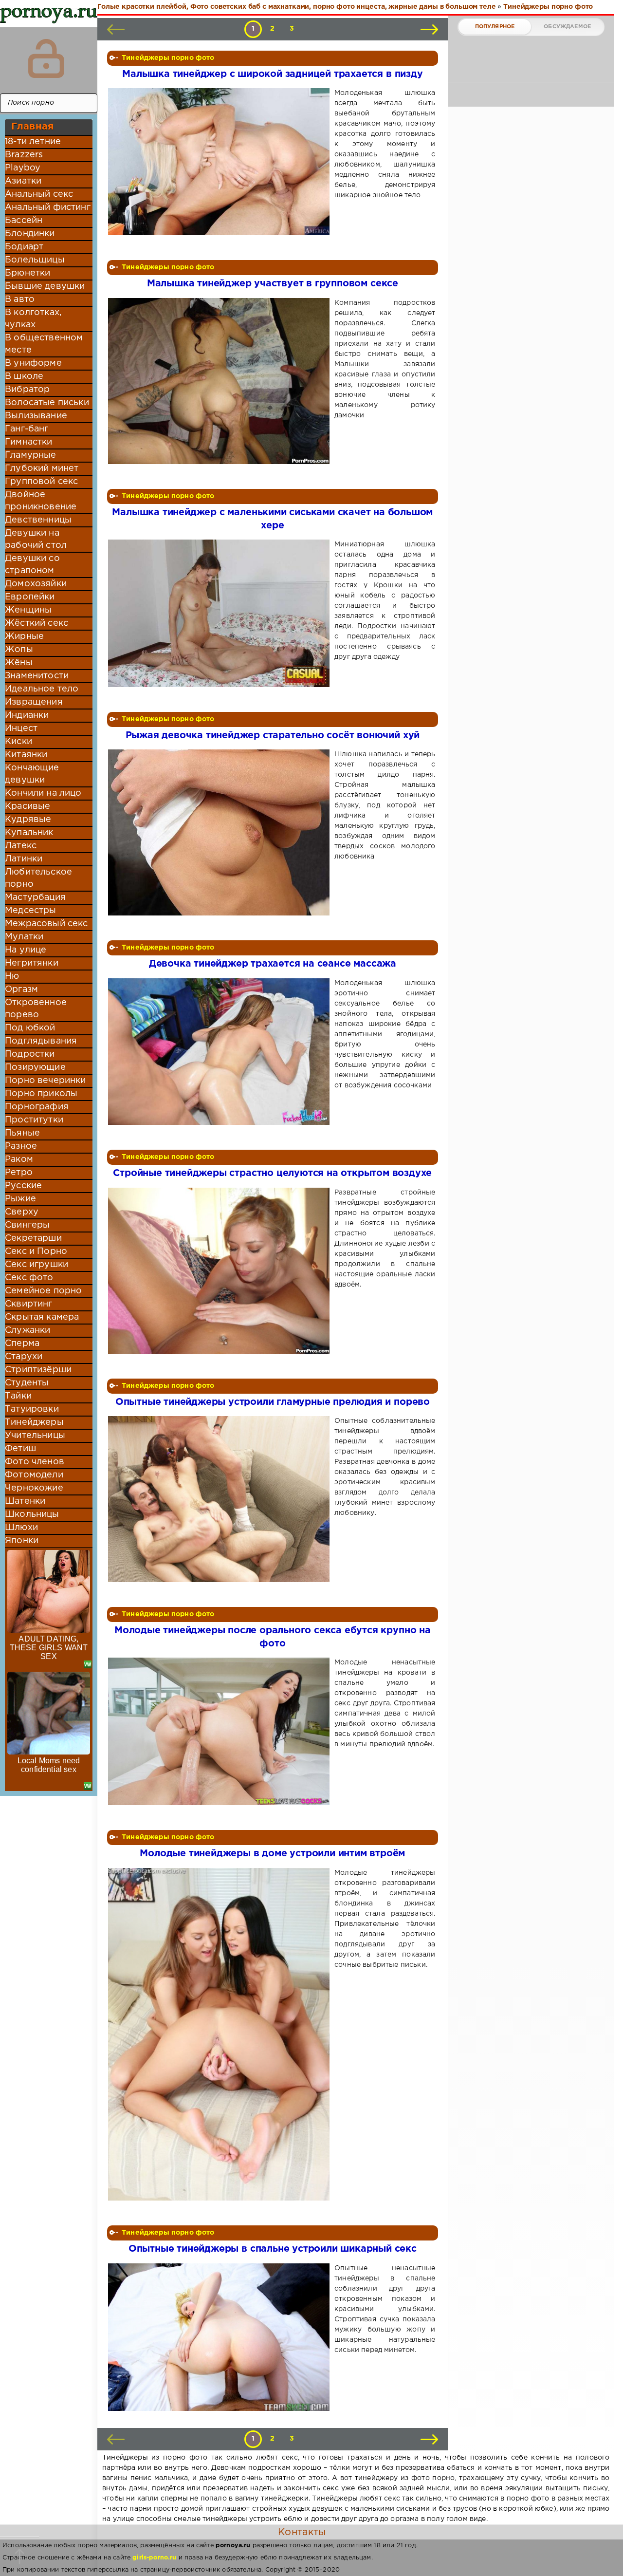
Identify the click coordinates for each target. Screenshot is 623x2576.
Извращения (34, 702)
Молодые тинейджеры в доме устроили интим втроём (272, 1854)
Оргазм (21, 989)
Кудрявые (28, 820)
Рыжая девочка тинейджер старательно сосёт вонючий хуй (273, 736)
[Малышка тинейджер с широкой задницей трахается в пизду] (221, 162)
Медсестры (31, 911)
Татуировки (32, 1409)
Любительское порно (38, 878)
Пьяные (22, 1133)
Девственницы (38, 520)
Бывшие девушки (45, 286)
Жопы (19, 650)
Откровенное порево (36, 1009)
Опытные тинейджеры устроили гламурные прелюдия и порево (273, 1402)
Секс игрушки (37, 1265)
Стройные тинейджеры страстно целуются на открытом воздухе (272, 1173)
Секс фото (29, 1278)
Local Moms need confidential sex (49, 1765)
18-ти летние (33, 142)
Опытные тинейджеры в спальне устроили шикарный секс (273, 2249)
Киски (18, 742)
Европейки (30, 597)
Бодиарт (24, 247)
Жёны (19, 663)
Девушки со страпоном (32, 565)
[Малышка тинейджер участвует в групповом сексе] (221, 381)
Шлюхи (21, 1528)
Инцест (21, 728)
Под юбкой (30, 1028)
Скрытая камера (42, 1317)
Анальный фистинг (48, 207)
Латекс (21, 846)
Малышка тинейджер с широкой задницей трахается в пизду (272, 74)
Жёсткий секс (37, 623)
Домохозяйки (36, 584)
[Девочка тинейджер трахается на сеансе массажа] (221, 1052)
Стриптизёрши (38, 1370)
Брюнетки (27, 273)
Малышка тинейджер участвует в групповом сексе (273, 284)
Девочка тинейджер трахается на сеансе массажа (273, 964)
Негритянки (32, 963)
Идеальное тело (42, 689)
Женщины (28, 610)
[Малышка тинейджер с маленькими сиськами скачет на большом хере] (221, 613)
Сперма (22, 1344)
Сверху (22, 1212)
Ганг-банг (27, 429)
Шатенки (25, 1501)
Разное (21, 1146)
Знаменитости (37, 676)
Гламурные (31, 455)
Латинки (24, 859)
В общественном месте (44, 344)
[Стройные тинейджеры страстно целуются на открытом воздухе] (221, 1271)
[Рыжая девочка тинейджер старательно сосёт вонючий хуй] (221, 832)
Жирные (24, 636)
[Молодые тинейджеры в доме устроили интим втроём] (221, 2035)
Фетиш (20, 1449)
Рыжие (20, 1199)
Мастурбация (35, 897)
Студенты (27, 1383)
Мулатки (24, 937)
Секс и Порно (36, 1251)
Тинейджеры (34, 1422)
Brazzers (24, 155)
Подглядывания (41, 1041)
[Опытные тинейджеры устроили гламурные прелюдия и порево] (221, 1499)
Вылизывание (36, 416)
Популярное (495, 27)
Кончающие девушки (32, 774)
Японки (22, 1541)
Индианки (27, 715)
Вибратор (27, 390)
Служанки (27, 1330)
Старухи (24, 1357)
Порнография (37, 1107)
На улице (26, 950)
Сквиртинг (29, 1304)
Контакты (302, 2532)
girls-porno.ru (154, 2558)
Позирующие (35, 1067)
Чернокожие (34, 1488)
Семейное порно (43, 1291)
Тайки (18, 1396)
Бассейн (24, 221)
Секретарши (33, 1238)
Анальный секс (39, 194)
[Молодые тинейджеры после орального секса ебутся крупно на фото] (221, 1731)
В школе (24, 376)
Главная (32, 127)
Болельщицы (35, 260)
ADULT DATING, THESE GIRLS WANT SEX (49, 1648)
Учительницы (35, 1436)
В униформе (33, 363)
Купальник (29, 833)
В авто (20, 299)
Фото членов (35, 1462)
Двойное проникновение (41, 501)
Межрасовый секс (46, 924)
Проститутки (34, 1120)
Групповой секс (41, 482)
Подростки (30, 1054)
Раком (19, 1159)
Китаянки (26, 755)
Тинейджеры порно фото (168, 58)
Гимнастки (29, 442)
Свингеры (27, 1225)
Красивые (27, 806)
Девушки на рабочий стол (36, 539)
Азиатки (23, 181)
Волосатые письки (47, 403)
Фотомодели (34, 1475)
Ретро (19, 1173)
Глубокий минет (42, 468)
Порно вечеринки (46, 1081)
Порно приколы (41, 1094)
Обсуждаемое (567, 27)
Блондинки (30, 234)
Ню (12, 976)
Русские (23, 1186)
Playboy (23, 168)
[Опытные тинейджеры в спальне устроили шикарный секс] (221, 2337)
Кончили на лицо (43, 793)
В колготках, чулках (33, 319)
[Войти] (46, 58)
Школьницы (32, 1514)
